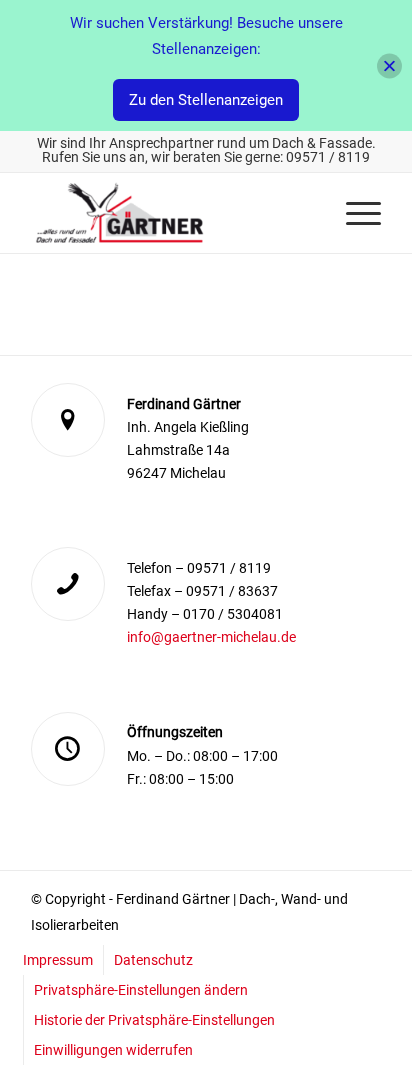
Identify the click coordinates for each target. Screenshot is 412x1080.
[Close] (389, 65)
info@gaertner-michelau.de (211, 637)
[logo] (171, 213)
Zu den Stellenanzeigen (206, 100)
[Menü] (353, 213)
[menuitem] (353, 213)
